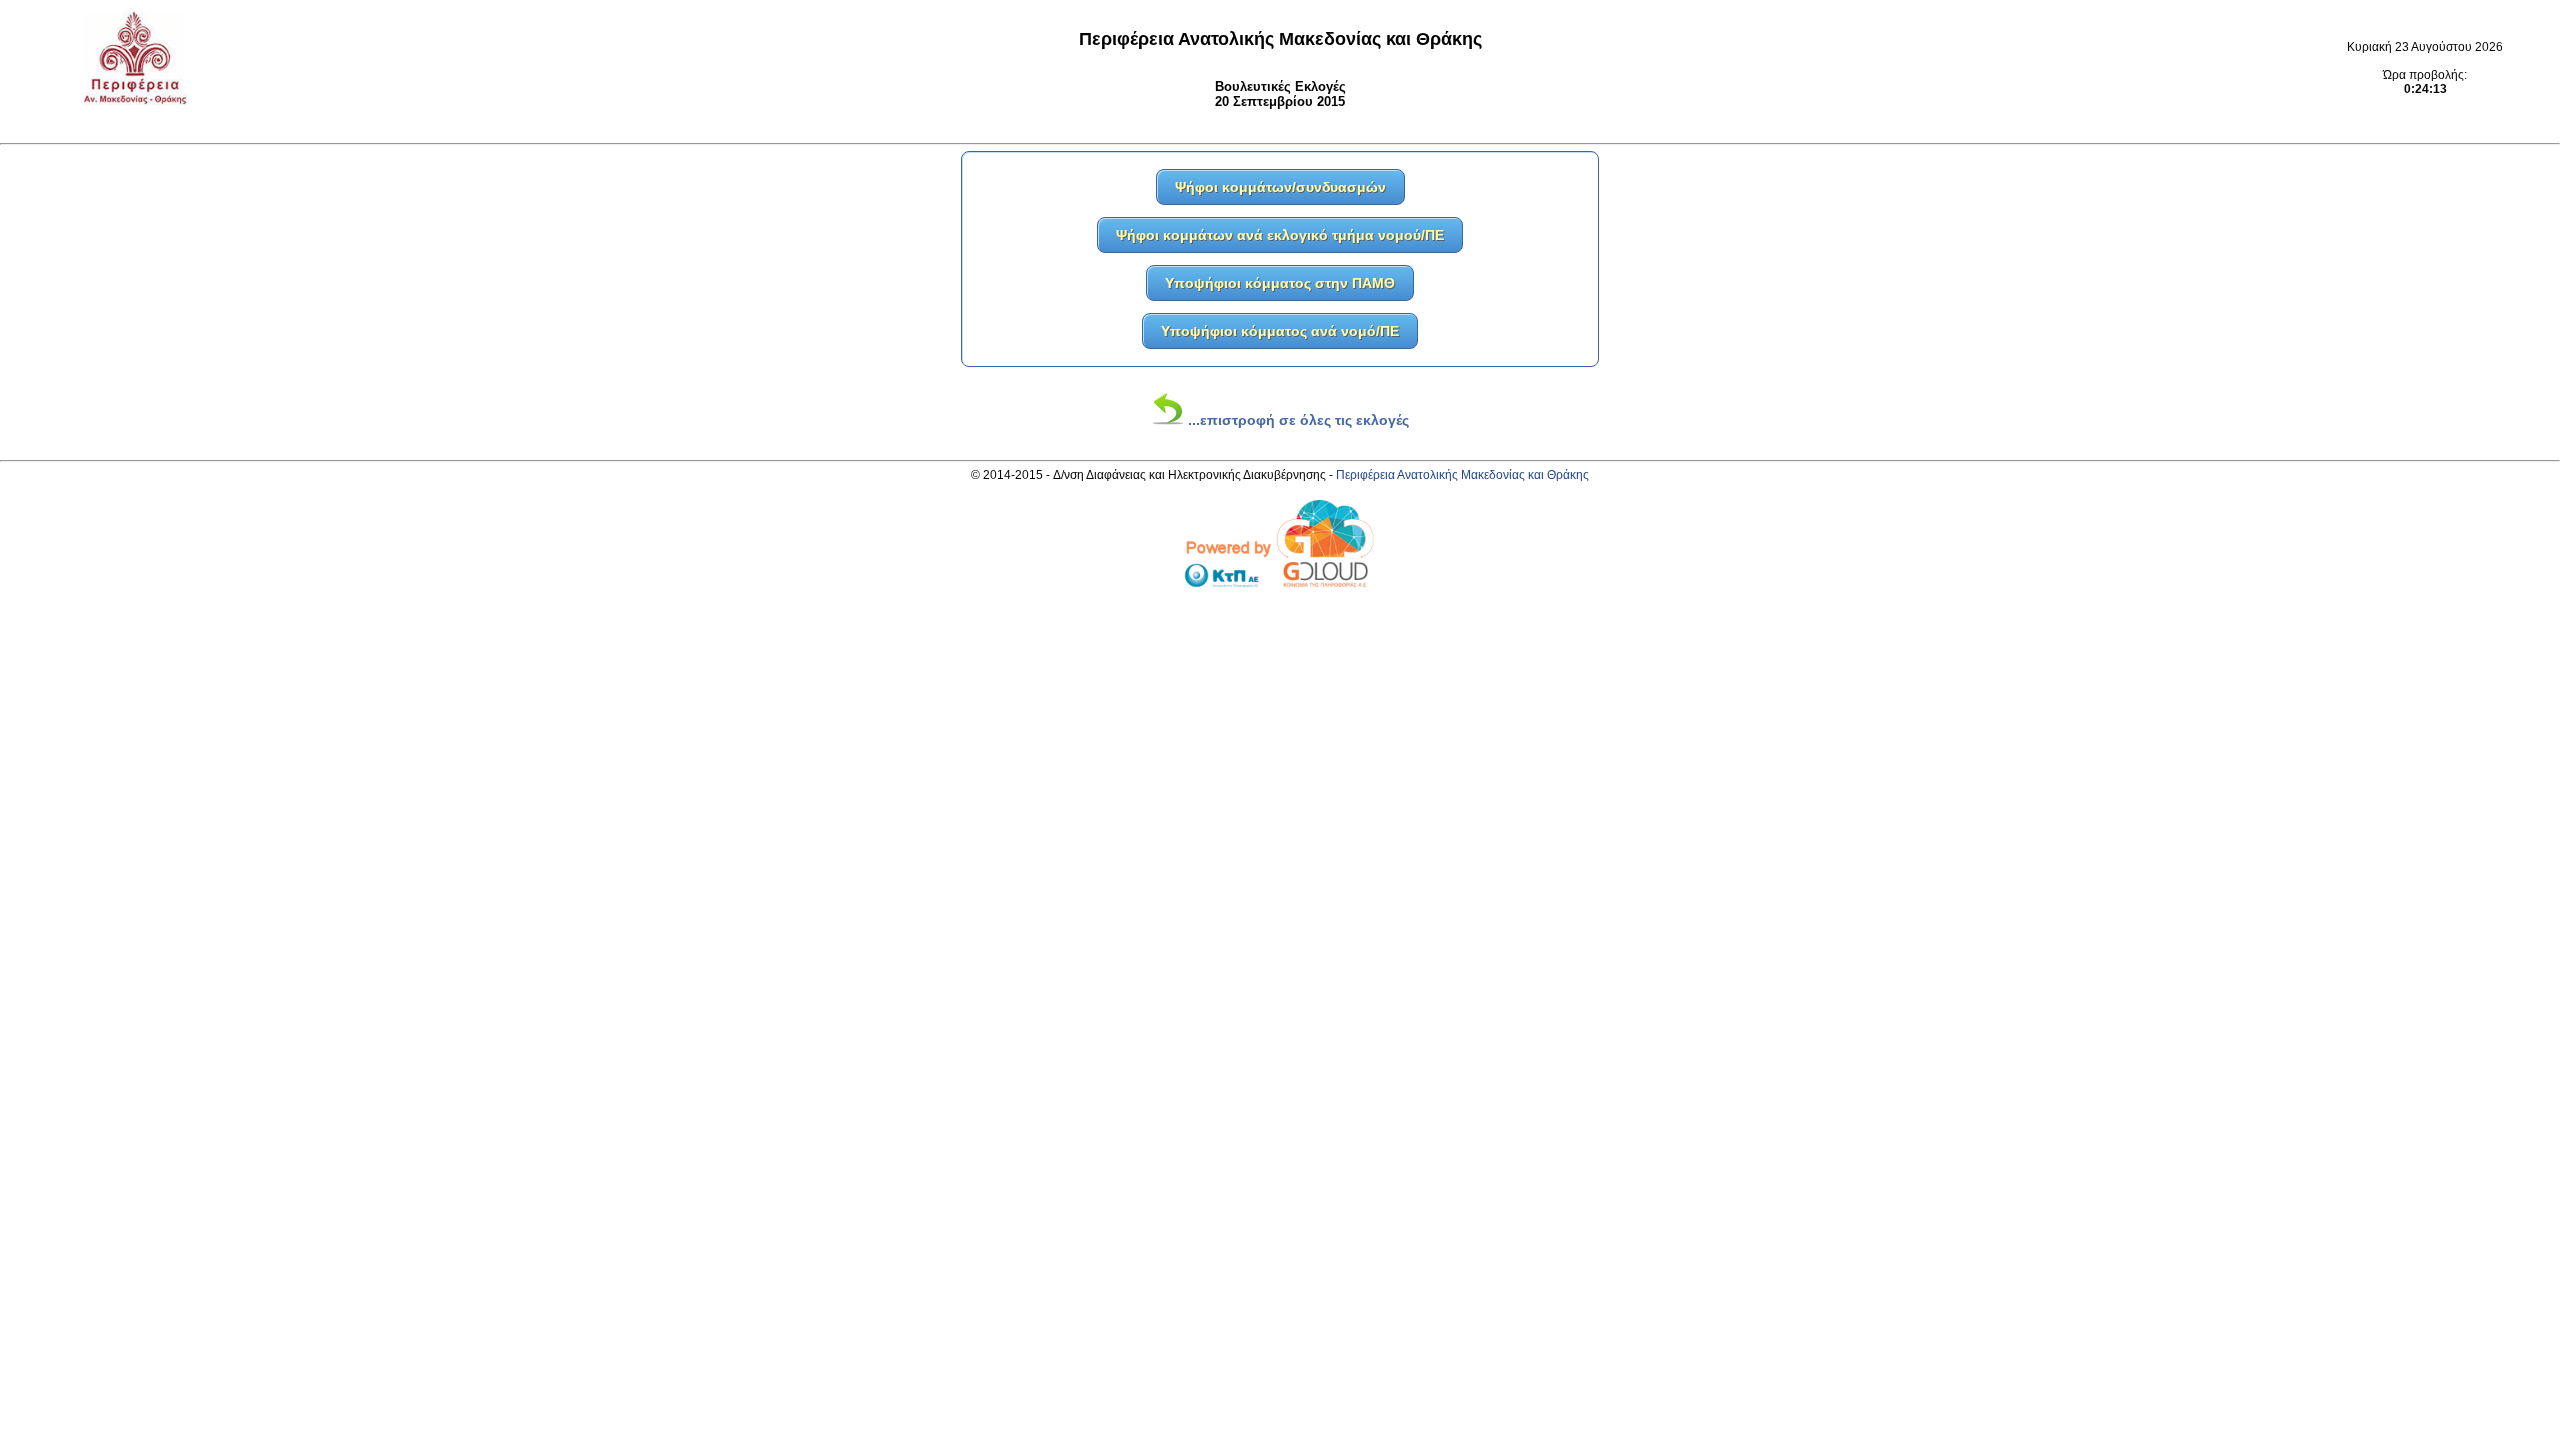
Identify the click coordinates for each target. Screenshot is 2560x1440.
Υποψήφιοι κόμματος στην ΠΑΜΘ (1280, 283)
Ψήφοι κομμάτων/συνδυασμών (1280, 187)
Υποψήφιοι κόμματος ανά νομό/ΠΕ (1280, 331)
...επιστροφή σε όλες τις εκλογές (1296, 420)
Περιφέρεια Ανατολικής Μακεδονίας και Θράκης (1462, 475)
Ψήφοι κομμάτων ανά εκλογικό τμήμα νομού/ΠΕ (1280, 235)
